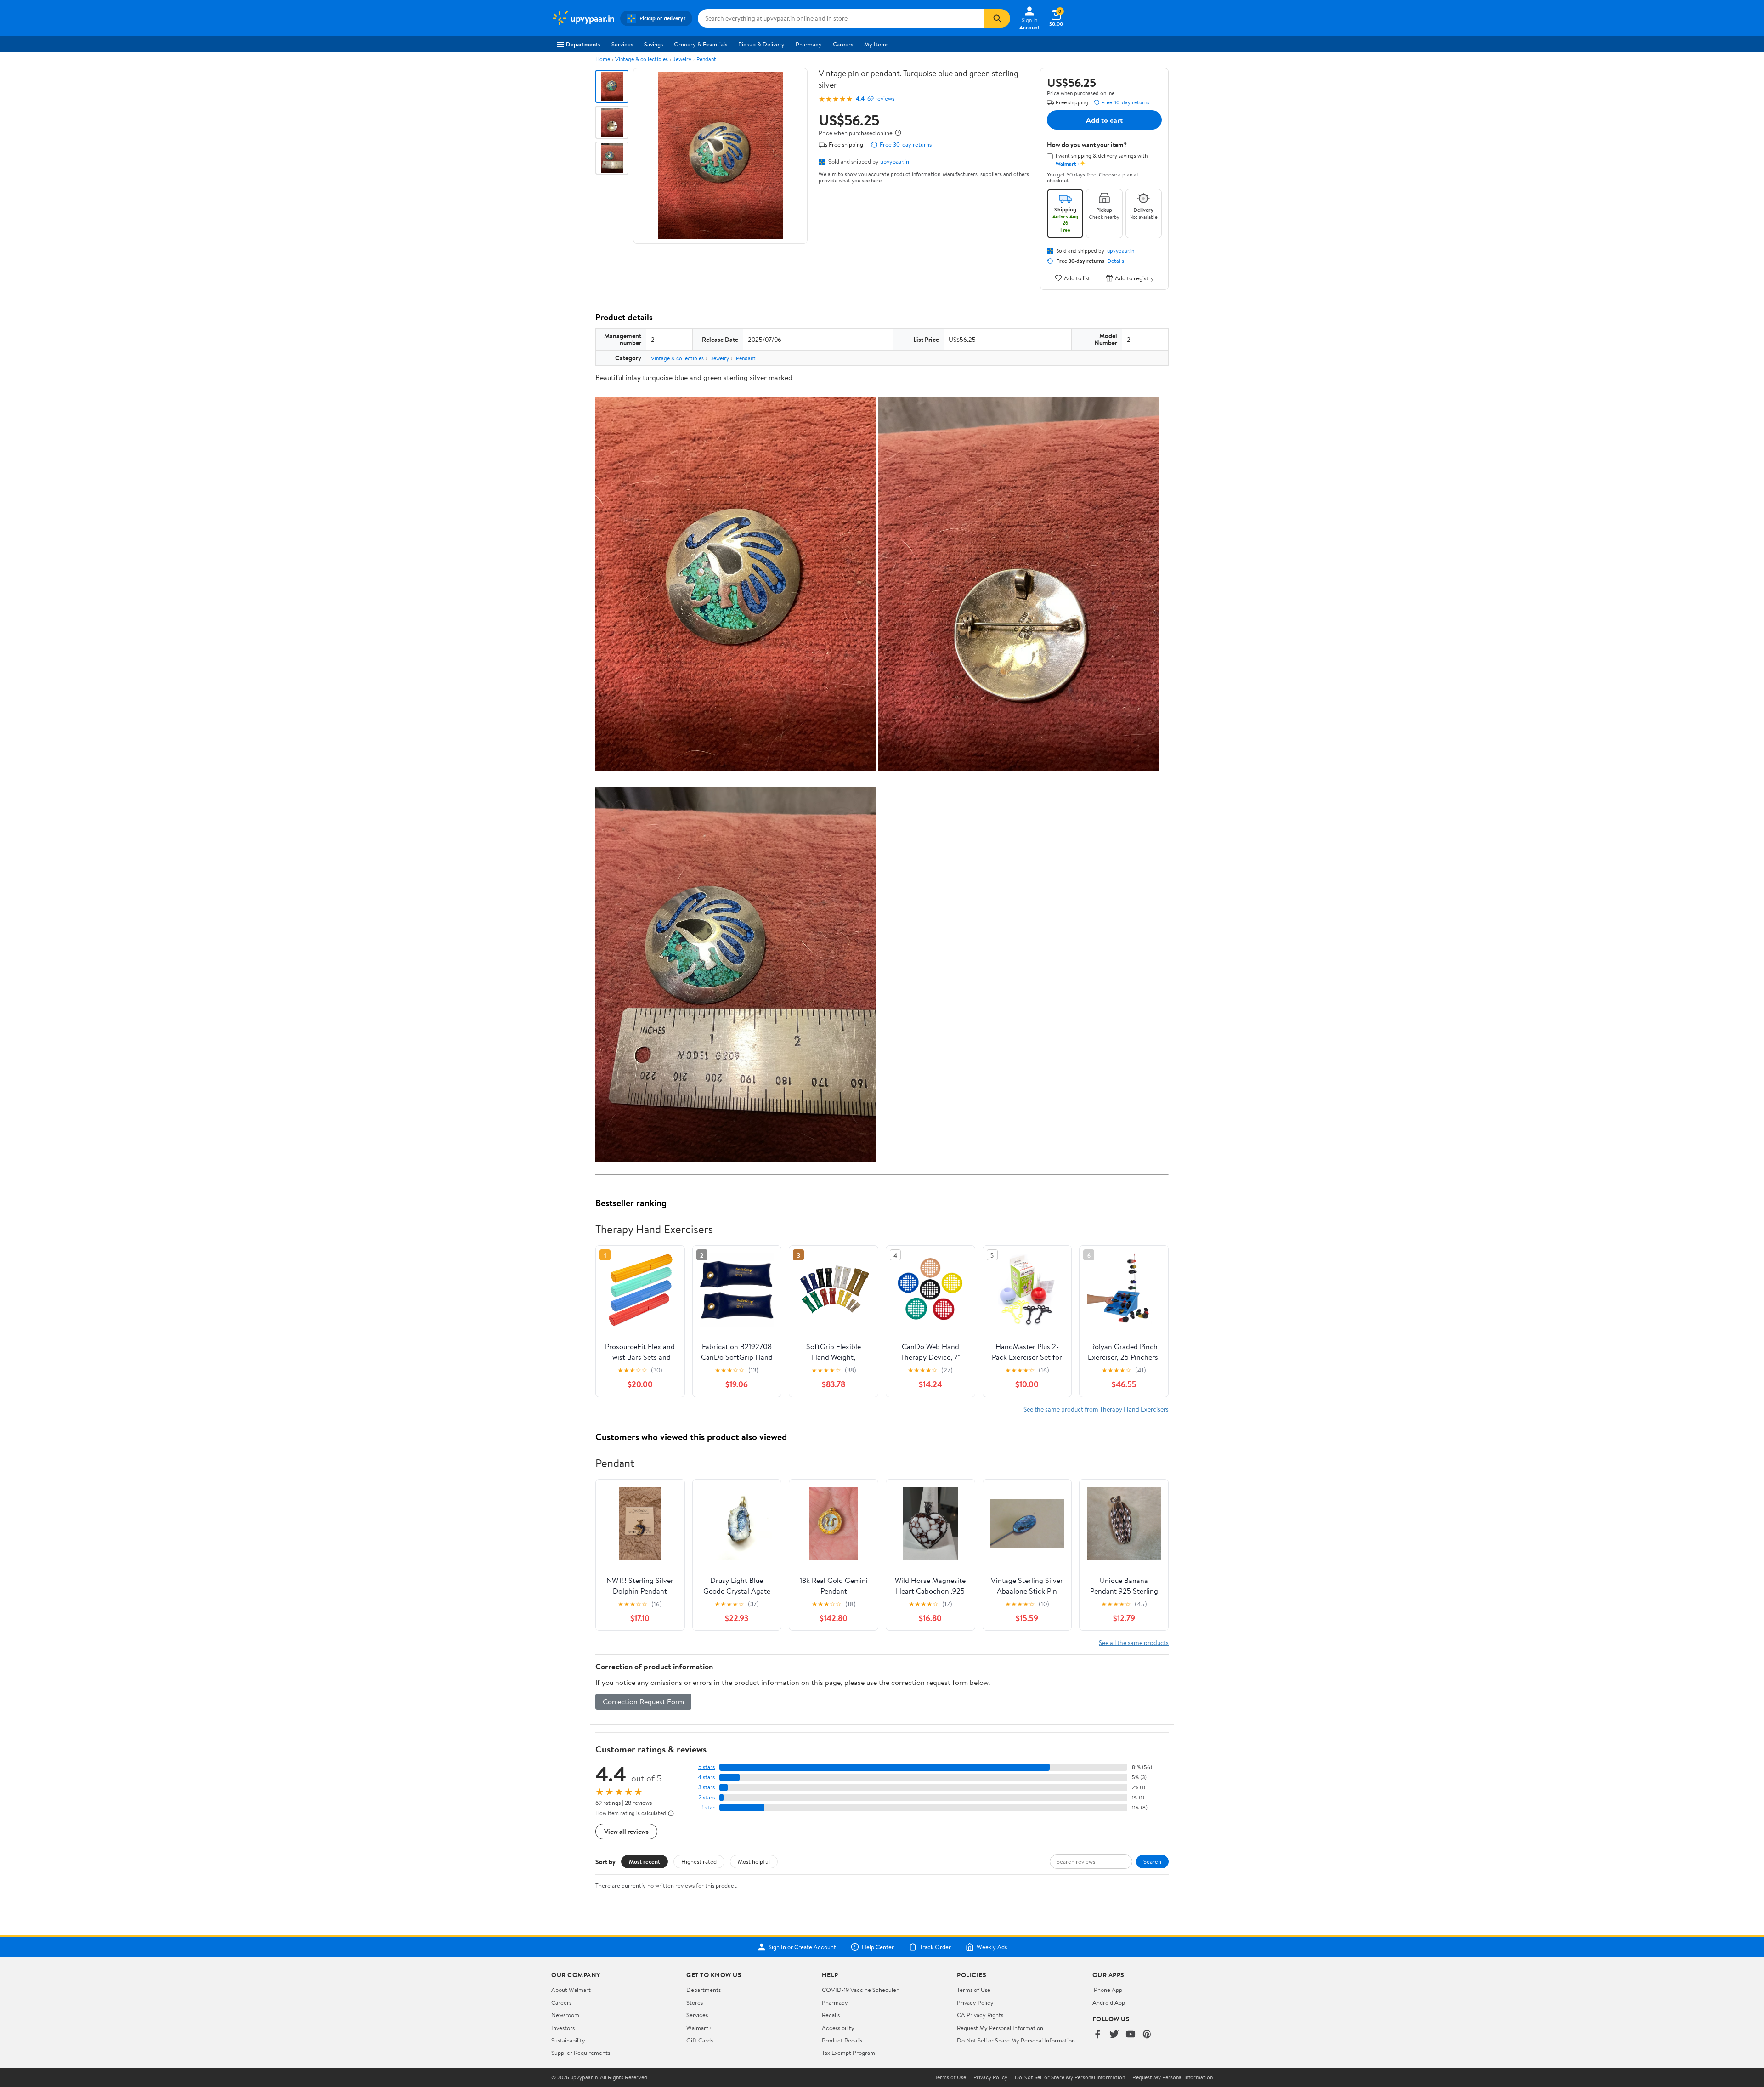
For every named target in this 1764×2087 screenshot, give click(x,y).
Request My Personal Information (1000, 2028)
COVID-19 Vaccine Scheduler (860, 1990)
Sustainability (568, 2040)
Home (603, 59)
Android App (1109, 2002)
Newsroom (565, 2015)
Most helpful (754, 1861)
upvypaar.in (895, 161)
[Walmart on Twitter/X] (1114, 2035)
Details (1116, 261)
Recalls (831, 2015)
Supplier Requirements (581, 2053)
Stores (695, 2002)
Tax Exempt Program (848, 2053)
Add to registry (1134, 278)
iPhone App (1107, 1990)
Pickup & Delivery (761, 44)
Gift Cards (700, 2040)
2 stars (707, 1797)
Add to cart (1104, 120)
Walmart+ (699, 2028)
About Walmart (571, 1990)
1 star (708, 1807)
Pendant (706, 59)
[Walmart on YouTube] (1131, 2035)
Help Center (878, 1947)
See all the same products (1134, 1642)
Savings (653, 44)
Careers (843, 44)
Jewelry (682, 59)
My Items (876, 44)
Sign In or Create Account (802, 1947)
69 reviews (881, 99)
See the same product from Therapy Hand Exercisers (1096, 1409)
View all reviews (626, 1831)
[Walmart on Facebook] (1097, 2035)
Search (1152, 1861)
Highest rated (699, 1861)
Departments (583, 44)
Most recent (645, 1861)
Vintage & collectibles (642, 59)
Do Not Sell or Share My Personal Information (1016, 2040)
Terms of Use (974, 1990)
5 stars (707, 1767)
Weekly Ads (992, 1947)
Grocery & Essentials (701, 44)
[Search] (997, 18)
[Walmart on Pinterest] (1147, 2035)
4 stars (706, 1777)
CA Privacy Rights (980, 2015)
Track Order (935, 1947)
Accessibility (838, 2028)
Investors (563, 2028)
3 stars (707, 1787)
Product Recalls (842, 2040)
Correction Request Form (643, 1701)
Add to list (1077, 278)
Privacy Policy (975, 2002)
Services (622, 44)
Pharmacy (809, 44)
